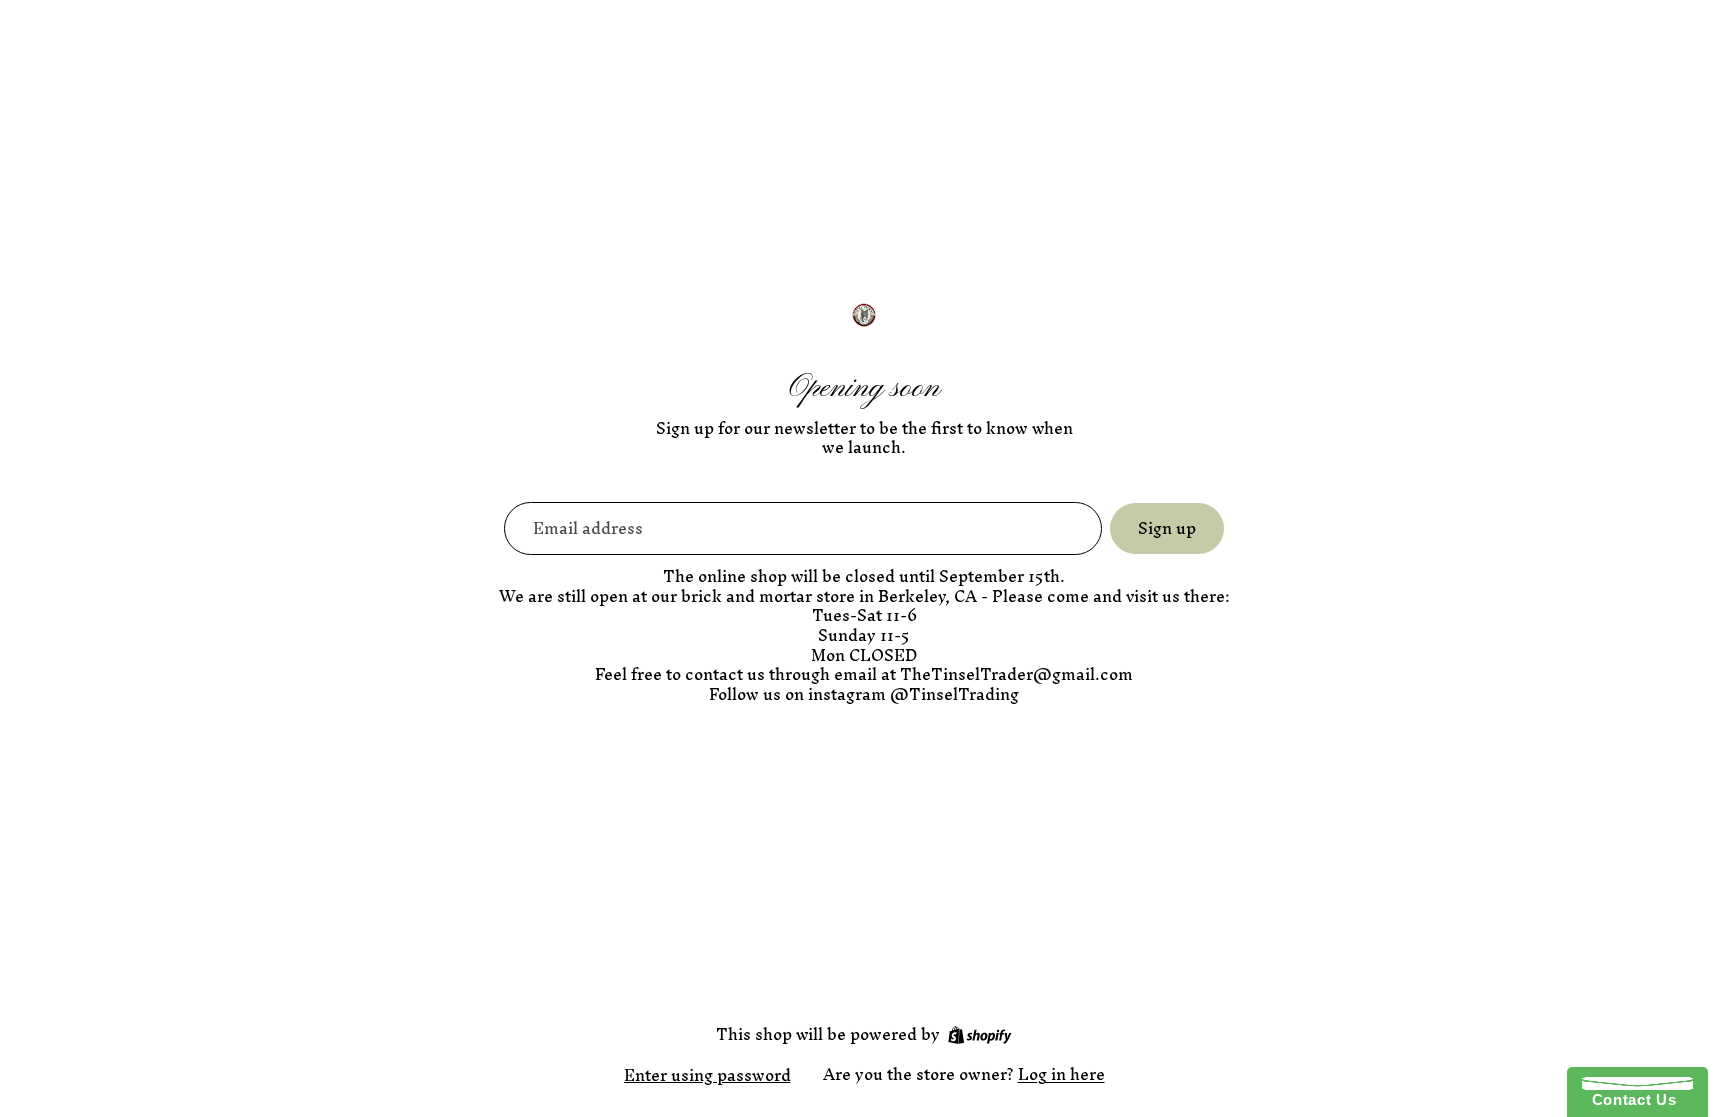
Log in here (1061, 1074)
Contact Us (1629, 1099)
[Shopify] (979, 1035)
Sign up (1167, 528)
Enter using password (707, 1075)
